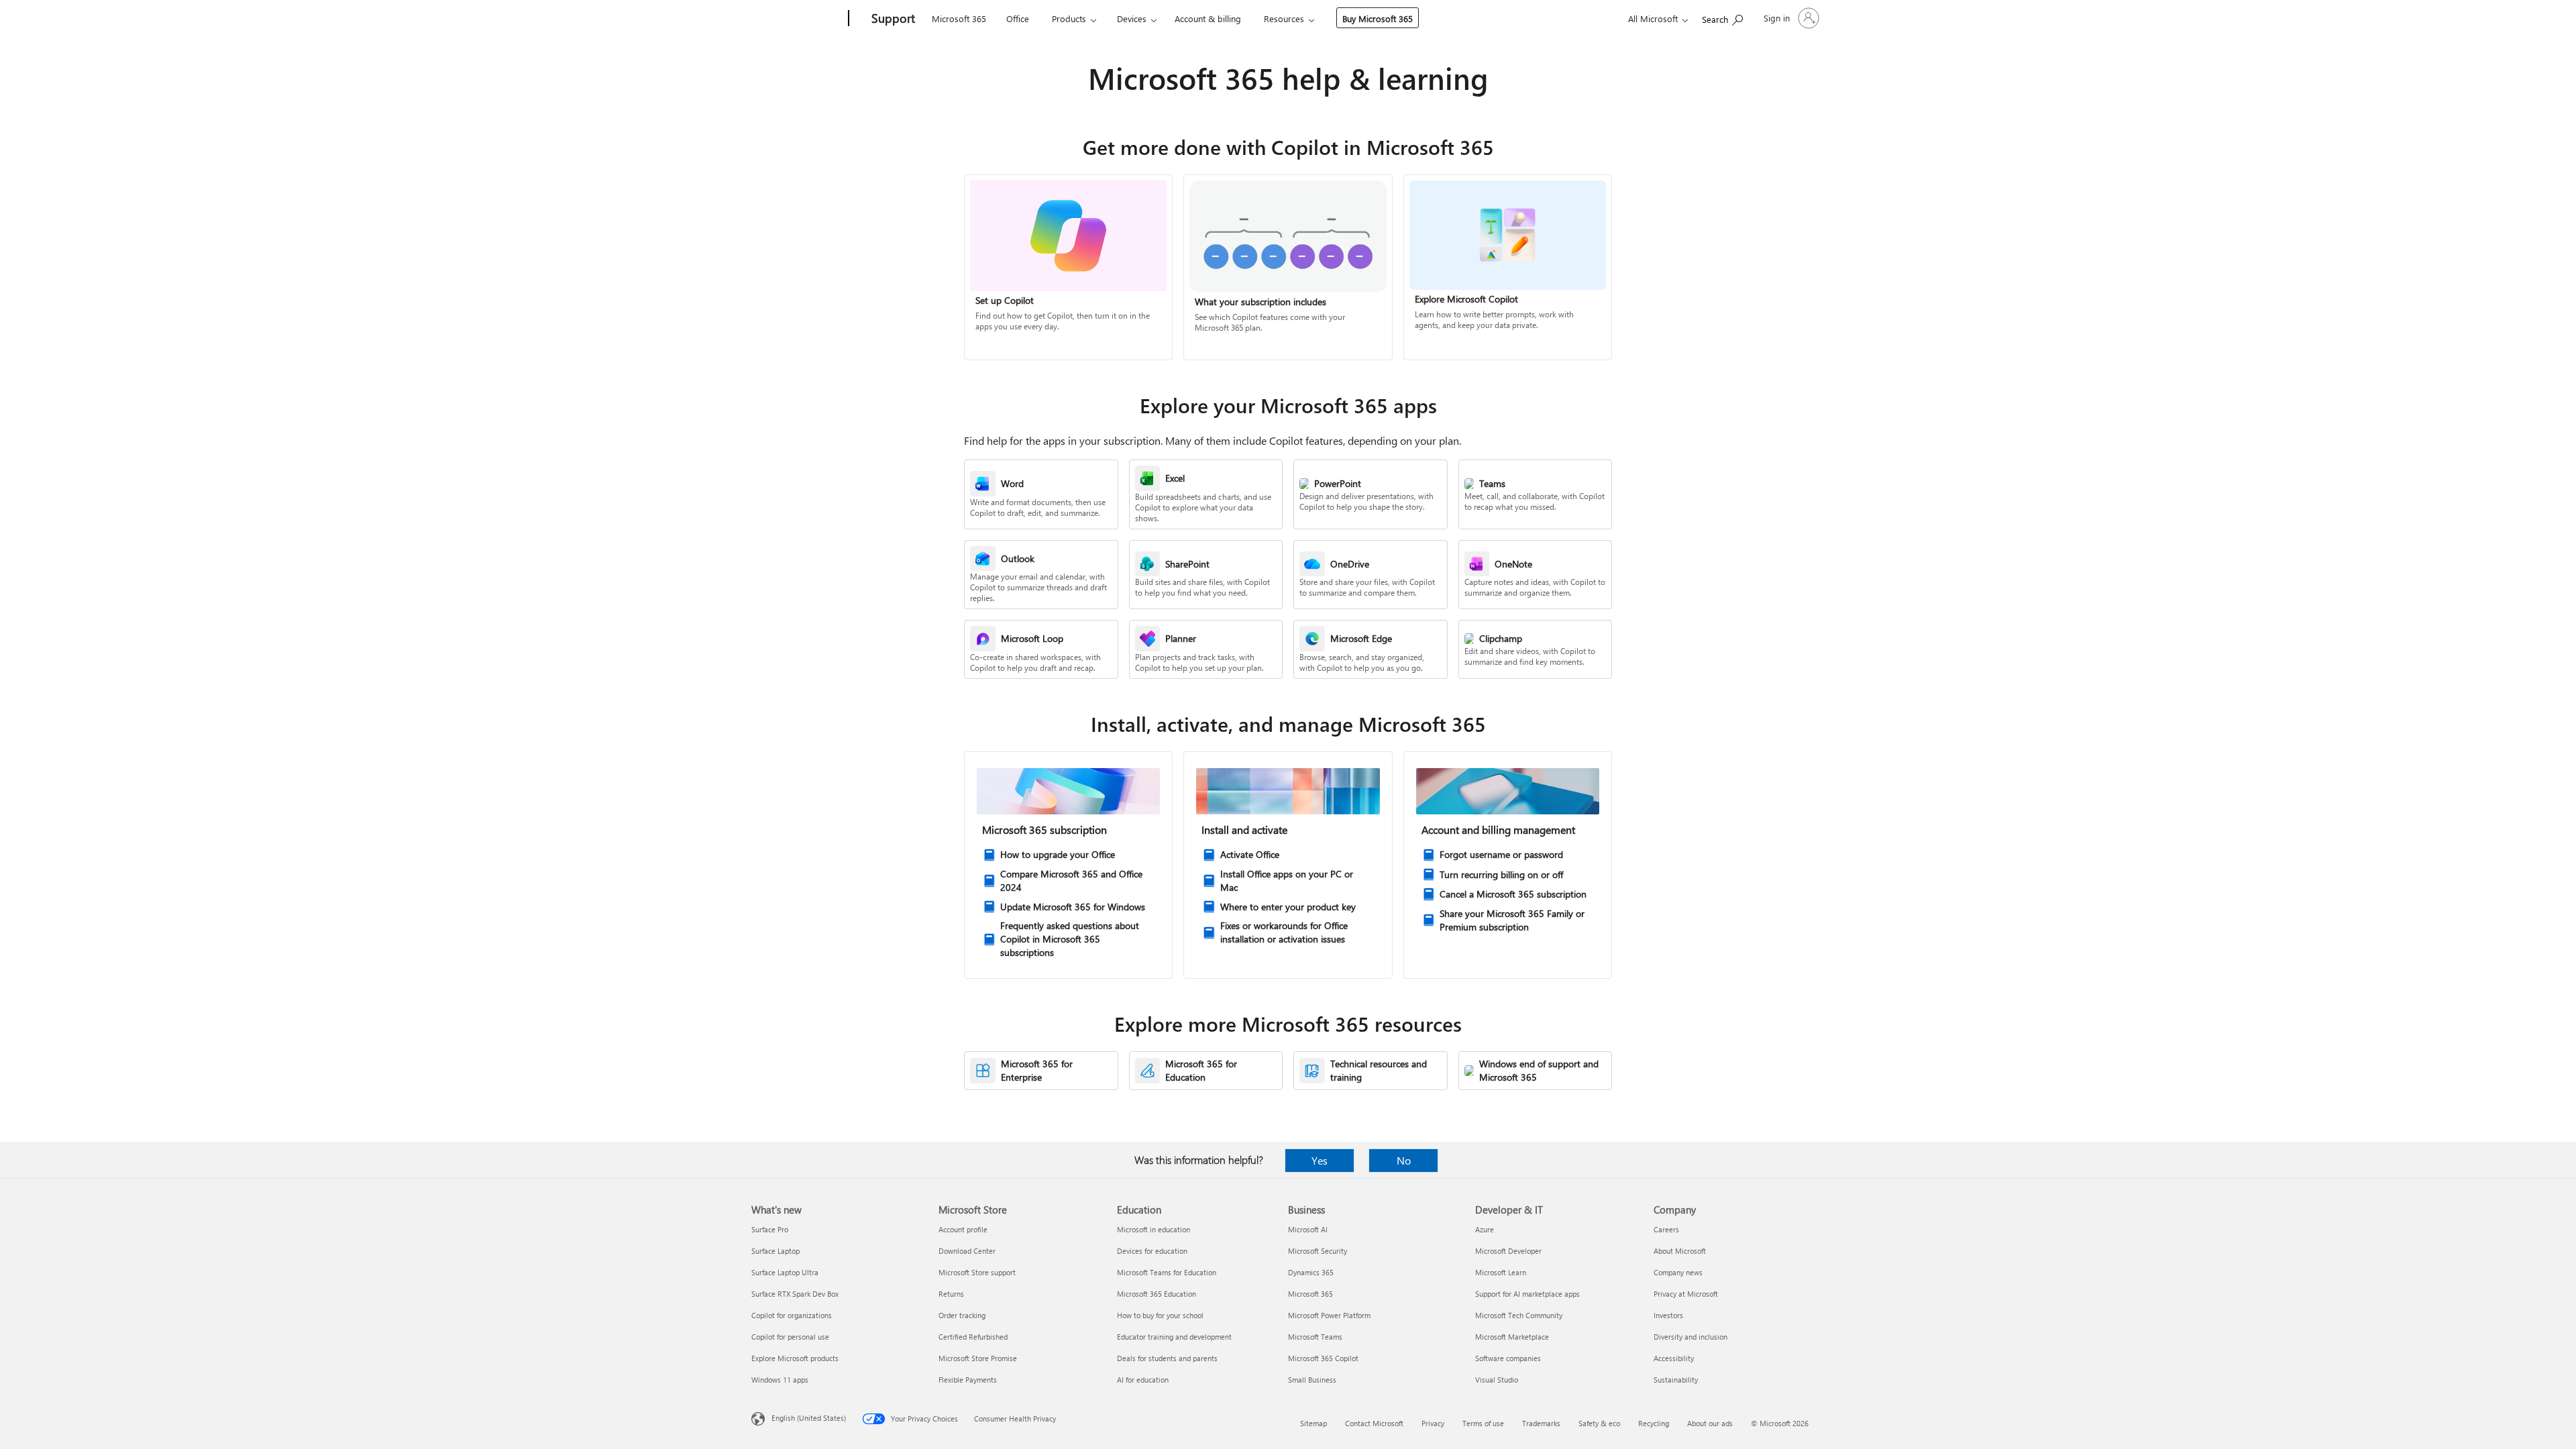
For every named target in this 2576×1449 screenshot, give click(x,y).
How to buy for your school (1160, 1315)
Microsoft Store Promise (978, 1358)
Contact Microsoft (1374, 1423)
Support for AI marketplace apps (1527, 1294)
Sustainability (1676, 1380)
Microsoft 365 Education (1157, 1294)
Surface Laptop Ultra (785, 1272)
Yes (1320, 1160)
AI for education (1143, 1380)
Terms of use (1483, 1423)
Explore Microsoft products (795, 1358)
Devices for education (1152, 1251)
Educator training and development (1174, 1337)
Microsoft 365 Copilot (1323, 1358)
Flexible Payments (968, 1380)
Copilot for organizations (792, 1315)
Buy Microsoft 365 (1378, 18)
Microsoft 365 (959, 18)
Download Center (967, 1251)
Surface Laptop (775, 1251)
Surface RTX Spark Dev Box (795, 1294)
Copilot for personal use (790, 1337)
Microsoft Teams (1315, 1337)
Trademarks (1541, 1423)
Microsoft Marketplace (1512, 1337)
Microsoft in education (1153, 1229)
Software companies (1508, 1358)
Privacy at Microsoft (1686, 1294)
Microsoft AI (1308, 1229)
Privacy (1433, 1423)
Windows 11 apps (780, 1380)
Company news (1678, 1272)
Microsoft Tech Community (1519, 1315)
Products (1069, 18)
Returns (951, 1294)
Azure (1485, 1229)
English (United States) (809, 1418)
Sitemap (1313, 1423)
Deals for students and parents (1167, 1358)
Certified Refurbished (973, 1337)
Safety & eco (1599, 1423)
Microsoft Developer (1508, 1251)
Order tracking (962, 1315)
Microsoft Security (1318, 1251)
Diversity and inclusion (1690, 1337)
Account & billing (1208, 18)
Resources (1284, 18)
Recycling (1654, 1423)
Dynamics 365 (1311, 1272)
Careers (1666, 1229)
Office (1018, 18)
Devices (1132, 18)
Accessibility (1674, 1358)
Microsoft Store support (977, 1272)
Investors (1668, 1315)
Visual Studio (1497, 1380)
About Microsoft (1680, 1251)
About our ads (1710, 1423)
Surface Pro (770, 1229)
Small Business (1312, 1380)
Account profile (963, 1229)
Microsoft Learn (1501, 1272)
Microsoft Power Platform (1329, 1315)
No (1404, 1160)
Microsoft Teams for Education (1167, 1272)
